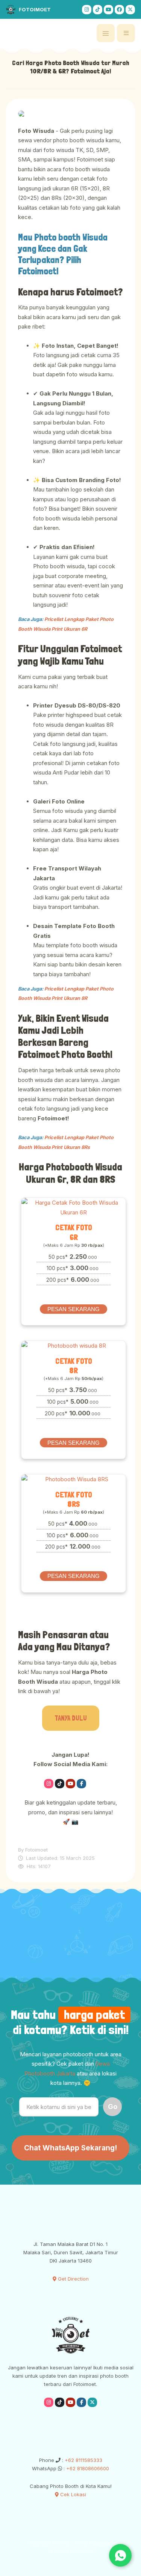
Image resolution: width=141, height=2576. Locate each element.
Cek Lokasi (72, 2494)
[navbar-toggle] (126, 33)
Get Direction (73, 2279)
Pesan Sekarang (74, 1309)
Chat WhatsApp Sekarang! (70, 2148)
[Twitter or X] (92, 1783)
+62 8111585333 (83, 2460)
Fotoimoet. (101, 2543)
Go (113, 2107)
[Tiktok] (98, 10)
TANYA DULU (71, 1718)
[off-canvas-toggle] (106, 33)
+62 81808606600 (87, 2468)
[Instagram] (87, 10)
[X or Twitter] (130, 10)
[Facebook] (119, 10)
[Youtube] (108, 10)
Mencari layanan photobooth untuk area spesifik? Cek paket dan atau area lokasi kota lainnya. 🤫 (71, 2069)
